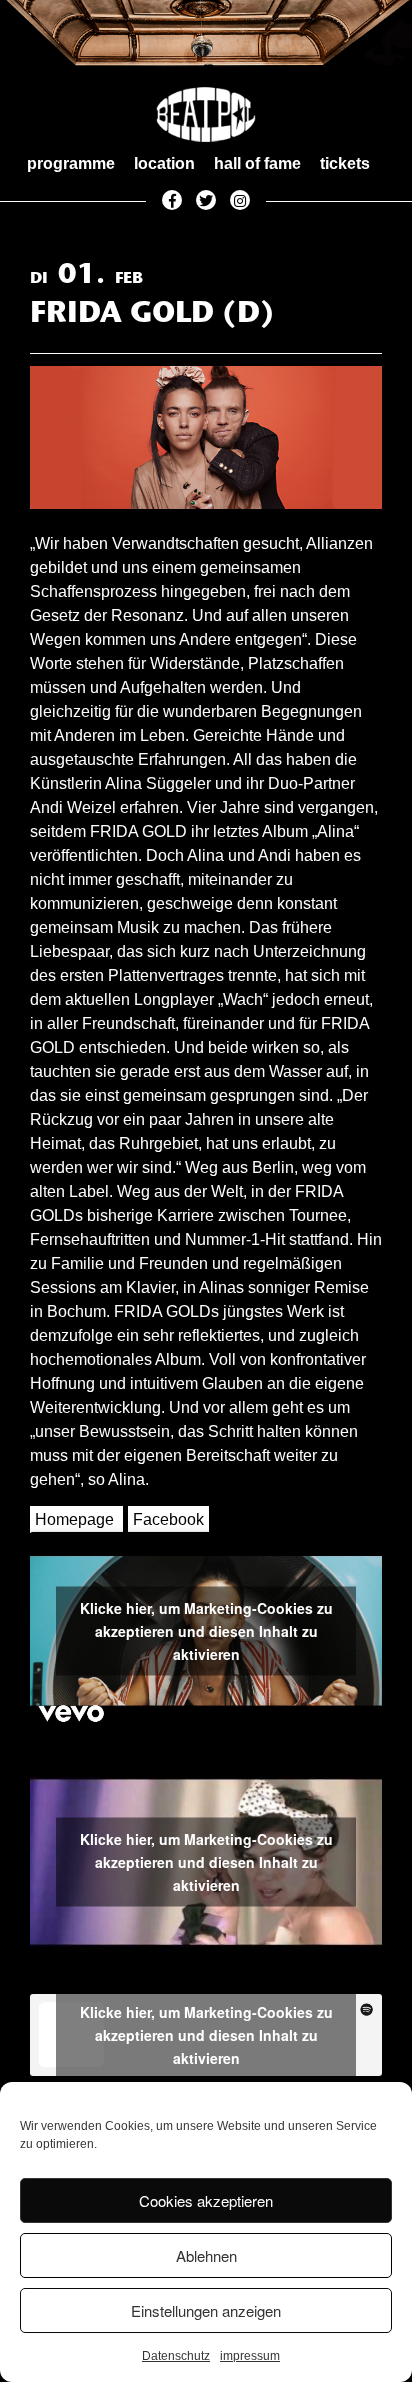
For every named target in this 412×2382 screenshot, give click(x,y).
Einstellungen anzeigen (206, 2310)
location (164, 163)
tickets (345, 163)
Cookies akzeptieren (206, 2200)
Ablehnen (206, 2255)
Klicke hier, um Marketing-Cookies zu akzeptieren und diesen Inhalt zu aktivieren (206, 1630)
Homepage (74, 1519)
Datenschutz (176, 2356)
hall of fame (257, 163)
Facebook (168, 1519)
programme (71, 163)
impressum (250, 2356)
